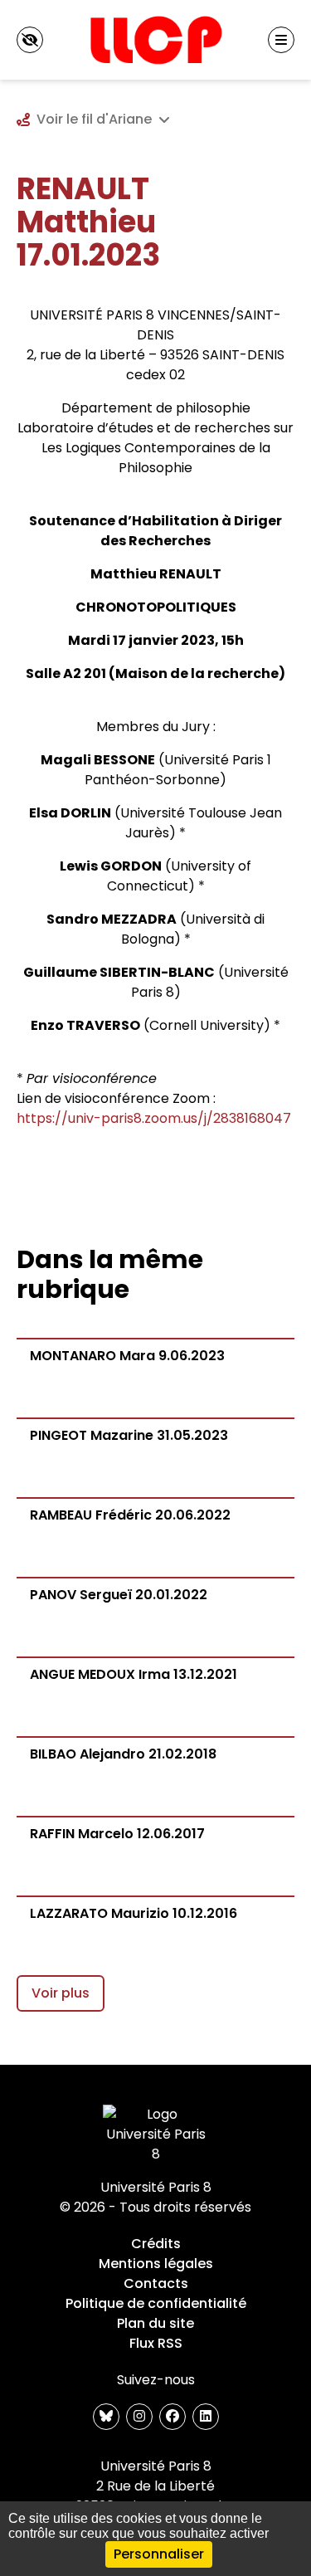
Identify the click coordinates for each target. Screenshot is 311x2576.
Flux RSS (156, 2343)
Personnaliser (159, 2554)
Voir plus (61, 1993)
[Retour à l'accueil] (155, 40)
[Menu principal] (281, 40)
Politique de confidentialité (156, 2303)
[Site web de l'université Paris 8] (156, 2134)
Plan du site (155, 2323)
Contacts (156, 2283)
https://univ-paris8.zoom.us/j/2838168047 (154, 1118)
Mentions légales (156, 2264)
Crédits (156, 2244)
